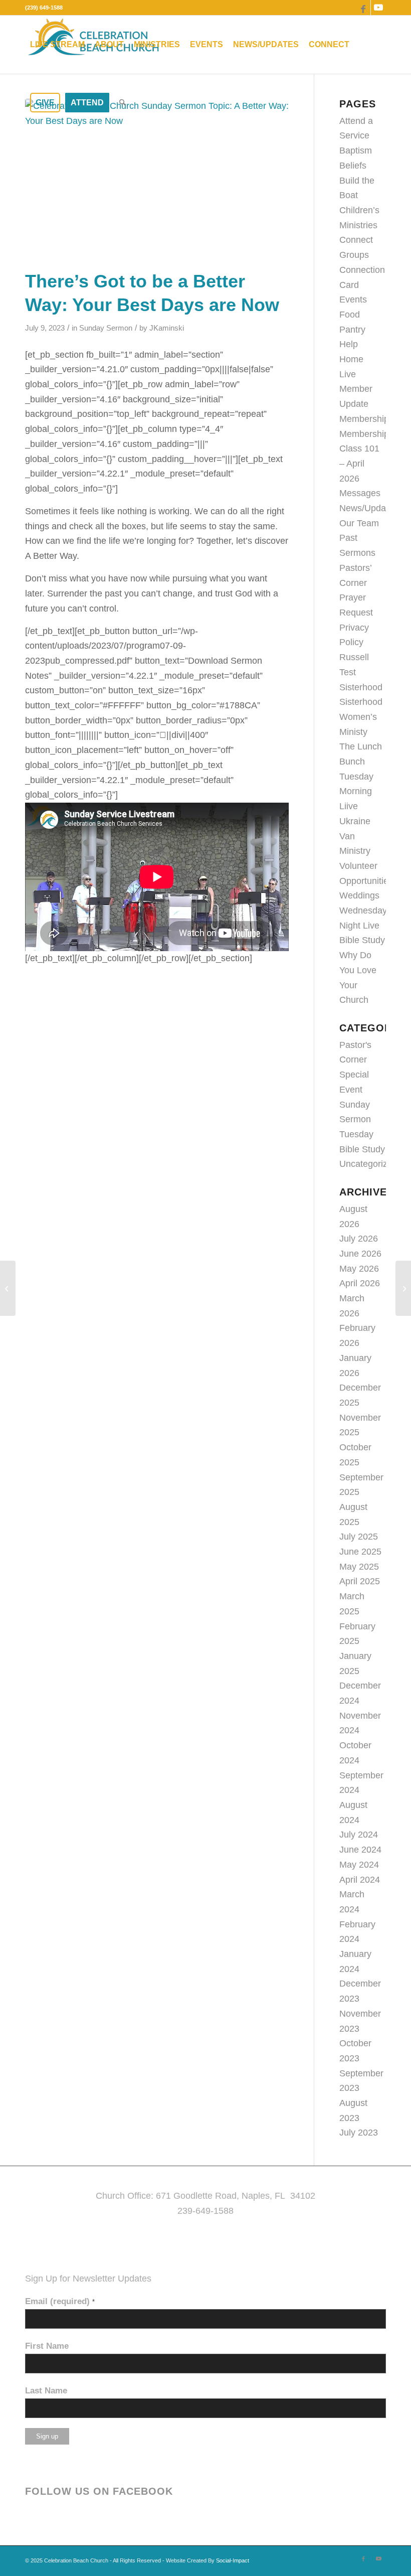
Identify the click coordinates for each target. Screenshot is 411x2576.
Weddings (359, 895)
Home (351, 359)
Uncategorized (368, 1164)
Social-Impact (233, 2560)
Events (353, 299)
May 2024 (359, 1865)
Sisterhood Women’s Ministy (361, 717)
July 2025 (359, 1537)
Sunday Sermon (106, 328)
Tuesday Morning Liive (356, 791)
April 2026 (360, 1283)
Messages (360, 493)
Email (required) (60, 2301)
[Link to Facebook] (363, 8)
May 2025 (359, 1567)
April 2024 (360, 1880)
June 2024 (360, 1850)
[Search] (123, 103)
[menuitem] (57, 45)
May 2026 (359, 1269)
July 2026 (359, 1239)
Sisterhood (361, 687)
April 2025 (360, 1581)
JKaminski (167, 328)
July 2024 (359, 1835)
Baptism (356, 150)
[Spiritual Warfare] (403, 1288)
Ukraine (355, 821)
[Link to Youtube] (378, 8)
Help (349, 344)
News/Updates (369, 508)
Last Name (46, 2391)
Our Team (359, 523)
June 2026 (360, 1254)
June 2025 (360, 1552)
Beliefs (353, 166)
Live (348, 374)
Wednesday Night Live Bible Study (363, 925)
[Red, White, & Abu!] (8, 1288)
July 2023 (359, 2133)
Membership (364, 419)
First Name (47, 2346)
